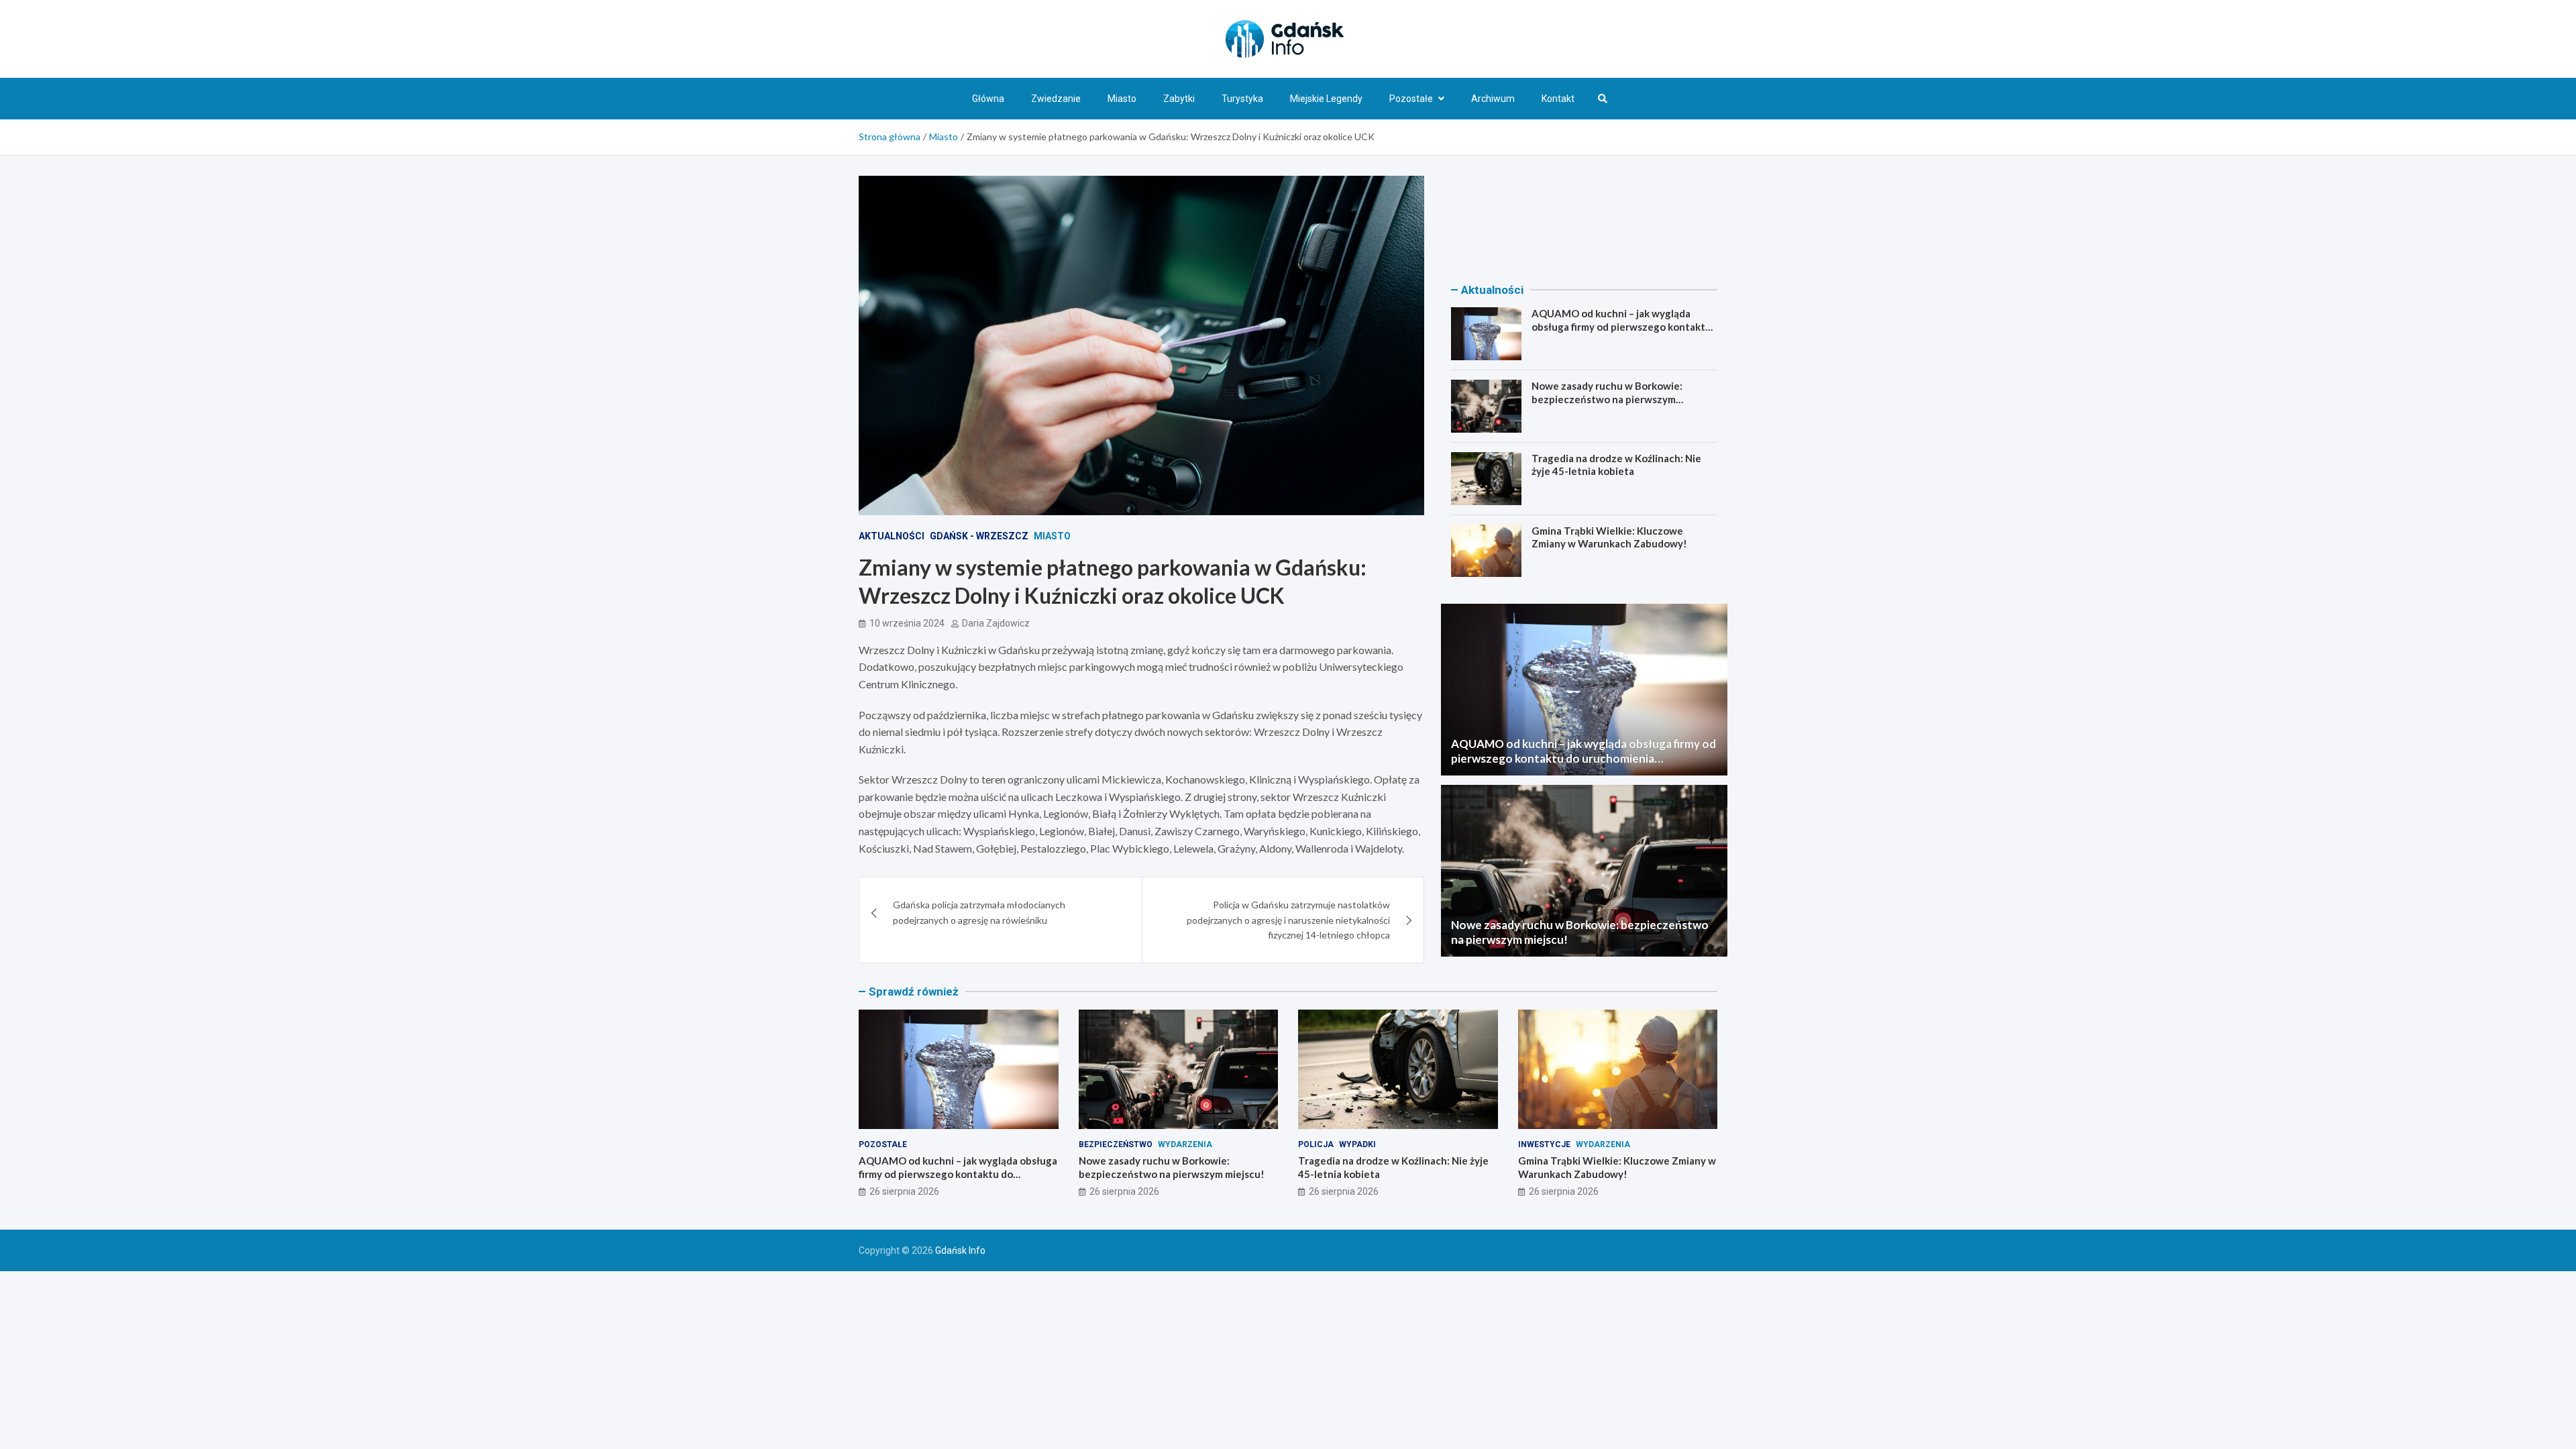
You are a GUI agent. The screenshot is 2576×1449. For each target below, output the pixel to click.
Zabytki (1179, 99)
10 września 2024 (907, 623)
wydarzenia (1185, 1144)
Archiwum (1493, 99)
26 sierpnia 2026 (904, 1191)
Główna (988, 99)
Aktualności (892, 536)
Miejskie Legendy (1326, 99)
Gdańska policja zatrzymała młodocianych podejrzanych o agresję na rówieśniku (979, 912)
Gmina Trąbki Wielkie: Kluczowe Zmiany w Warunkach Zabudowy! (1609, 537)
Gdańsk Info (960, 1250)
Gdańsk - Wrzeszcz (979, 536)
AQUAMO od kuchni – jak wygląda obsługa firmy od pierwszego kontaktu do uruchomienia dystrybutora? (1621, 326)
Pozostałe (1411, 99)
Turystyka (1242, 99)
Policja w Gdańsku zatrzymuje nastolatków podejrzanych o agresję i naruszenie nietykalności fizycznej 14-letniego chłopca (1288, 920)
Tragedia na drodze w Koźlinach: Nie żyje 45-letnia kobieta (1616, 465)
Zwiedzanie (1056, 99)
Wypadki (1357, 1144)
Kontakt (1558, 99)
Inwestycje (1544, 1144)
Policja (1316, 1144)
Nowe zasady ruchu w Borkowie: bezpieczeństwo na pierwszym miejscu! (1607, 399)
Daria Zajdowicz (996, 623)
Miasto (1122, 99)
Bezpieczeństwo (1116, 1144)
